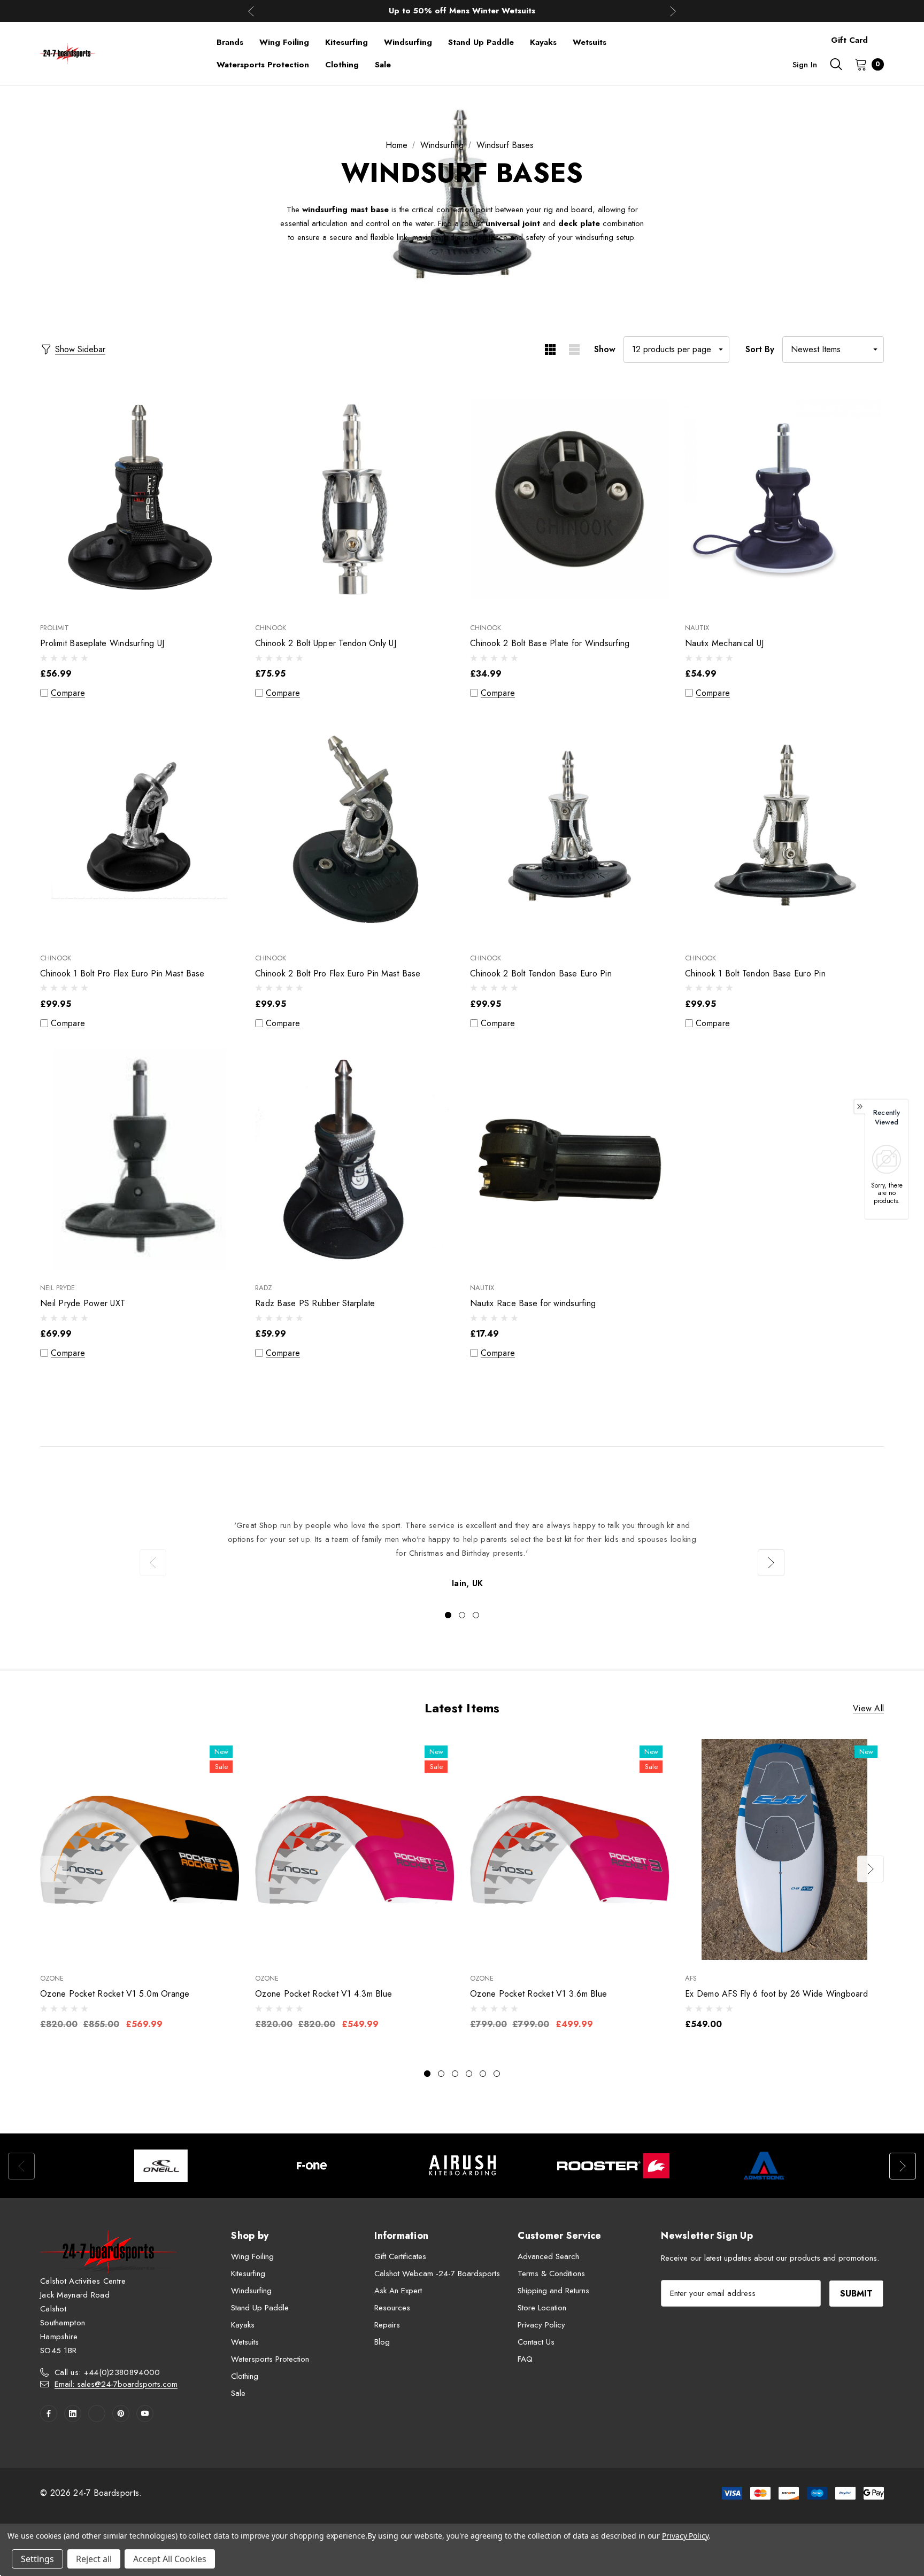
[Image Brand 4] (613, 2166)
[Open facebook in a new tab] (49, 2414)
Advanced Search (548, 2256)
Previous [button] (251, 11)
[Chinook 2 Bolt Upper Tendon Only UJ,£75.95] (355, 499)
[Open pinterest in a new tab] (121, 2414)
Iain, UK (467, 1583)
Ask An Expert (398, 2291)
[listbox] (833, 350)
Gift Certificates (400, 2256)
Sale (238, 2393)
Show (605, 349)
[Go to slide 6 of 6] (497, 2074)
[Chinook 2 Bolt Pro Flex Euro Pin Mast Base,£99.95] (355, 829)
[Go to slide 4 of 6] (469, 2074)
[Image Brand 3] (463, 2166)
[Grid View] (550, 350)
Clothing (245, 2376)
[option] (462, 1555)
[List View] (574, 350)
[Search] (836, 64)
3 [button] (476, 1615)
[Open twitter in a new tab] (97, 2414)
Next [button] (673, 11)
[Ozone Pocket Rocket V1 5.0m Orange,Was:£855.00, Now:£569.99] (140, 1849)
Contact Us (536, 2342)
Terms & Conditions (551, 2274)
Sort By (760, 349)
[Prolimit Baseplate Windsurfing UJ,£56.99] (140, 499)
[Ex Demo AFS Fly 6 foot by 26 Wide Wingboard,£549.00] (784, 1849)
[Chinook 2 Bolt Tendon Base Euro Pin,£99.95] (569, 829)
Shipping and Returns (553, 2291)
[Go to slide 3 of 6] (455, 2074)
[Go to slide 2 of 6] (441, 2074)
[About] (884, 35)
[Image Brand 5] (764, 2166)
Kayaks (243, 2325)
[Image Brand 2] (312, 2166)
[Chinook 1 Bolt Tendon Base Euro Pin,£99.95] (784, 829)
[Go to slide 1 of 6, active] (427, 2074)
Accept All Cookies (170, 2559)
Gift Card (849, 40)
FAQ (525, 2359)
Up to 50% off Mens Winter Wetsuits (462, 11)
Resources (392, 2308)
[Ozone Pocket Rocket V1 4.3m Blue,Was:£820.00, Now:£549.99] (355, 1849)
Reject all (94, 2559)
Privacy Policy (541, 2325)
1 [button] (448, 1615)
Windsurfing (251, 2291)
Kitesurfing (248, 2274)
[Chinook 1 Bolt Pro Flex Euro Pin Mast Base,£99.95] (140, 829)
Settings (37, 2559)
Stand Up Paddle (260, 2308)
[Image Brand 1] (161, 2166)
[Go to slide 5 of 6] (483, 2074)
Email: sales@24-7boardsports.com (116, 2384)
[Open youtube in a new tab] (145, 2414)
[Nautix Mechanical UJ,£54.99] (784, 499)
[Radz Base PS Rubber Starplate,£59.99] (355, 1159)
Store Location (542, 2308)
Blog (382, 2342)
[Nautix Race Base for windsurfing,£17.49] (569, 1159)
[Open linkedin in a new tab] (73, 2414)
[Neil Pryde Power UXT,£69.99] (140, 1159)
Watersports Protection (270, 2359)
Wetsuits (245, 2342)
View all (868, 1708)
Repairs (387, 2325)
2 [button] (462, 1615)
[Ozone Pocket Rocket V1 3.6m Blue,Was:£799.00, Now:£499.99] (569, 1849)
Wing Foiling (252, 2256)
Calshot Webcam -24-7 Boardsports (437, 2274)
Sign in (805, 65)
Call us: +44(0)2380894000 (107, 2372)
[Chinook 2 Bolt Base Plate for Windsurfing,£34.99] (569, 499)
